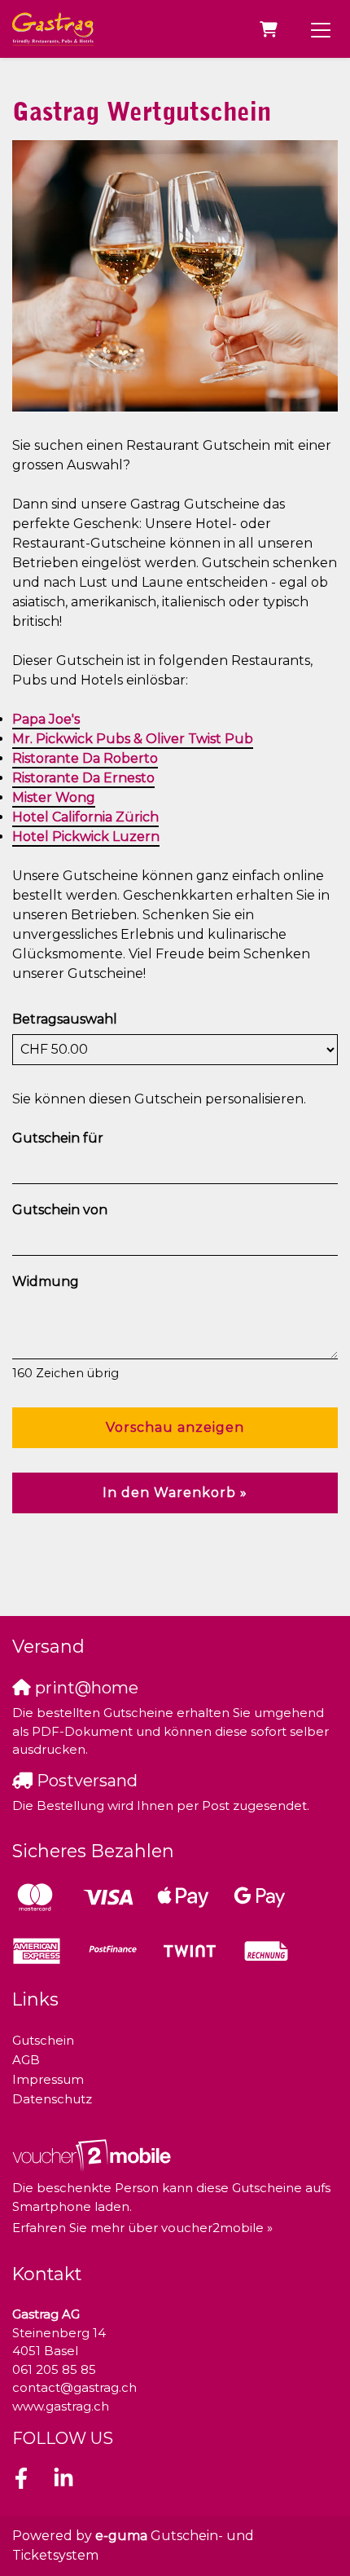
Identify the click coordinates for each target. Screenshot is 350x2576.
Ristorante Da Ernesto (83, 778)
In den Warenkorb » (175, 1493)
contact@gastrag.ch (74, 2387)
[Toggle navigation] (321, 29)
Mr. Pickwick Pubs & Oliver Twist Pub (133, 739)
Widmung (46, 1281)
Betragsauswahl (65, 1019)
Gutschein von (60, 1210)
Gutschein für (58, 1138)
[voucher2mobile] (94, 2155)
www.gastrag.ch (61, 2406)
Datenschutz (52, 2099)
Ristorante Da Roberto (85, 758)
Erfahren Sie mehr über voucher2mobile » (142, 2228)
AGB (26, 2060)
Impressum (48, 2079)
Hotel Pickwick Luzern (86, 837)
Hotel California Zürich (85, 817)
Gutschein (43, 2040)
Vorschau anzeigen (175, 1427)
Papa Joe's (46, 719)
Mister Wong (54, 797)
